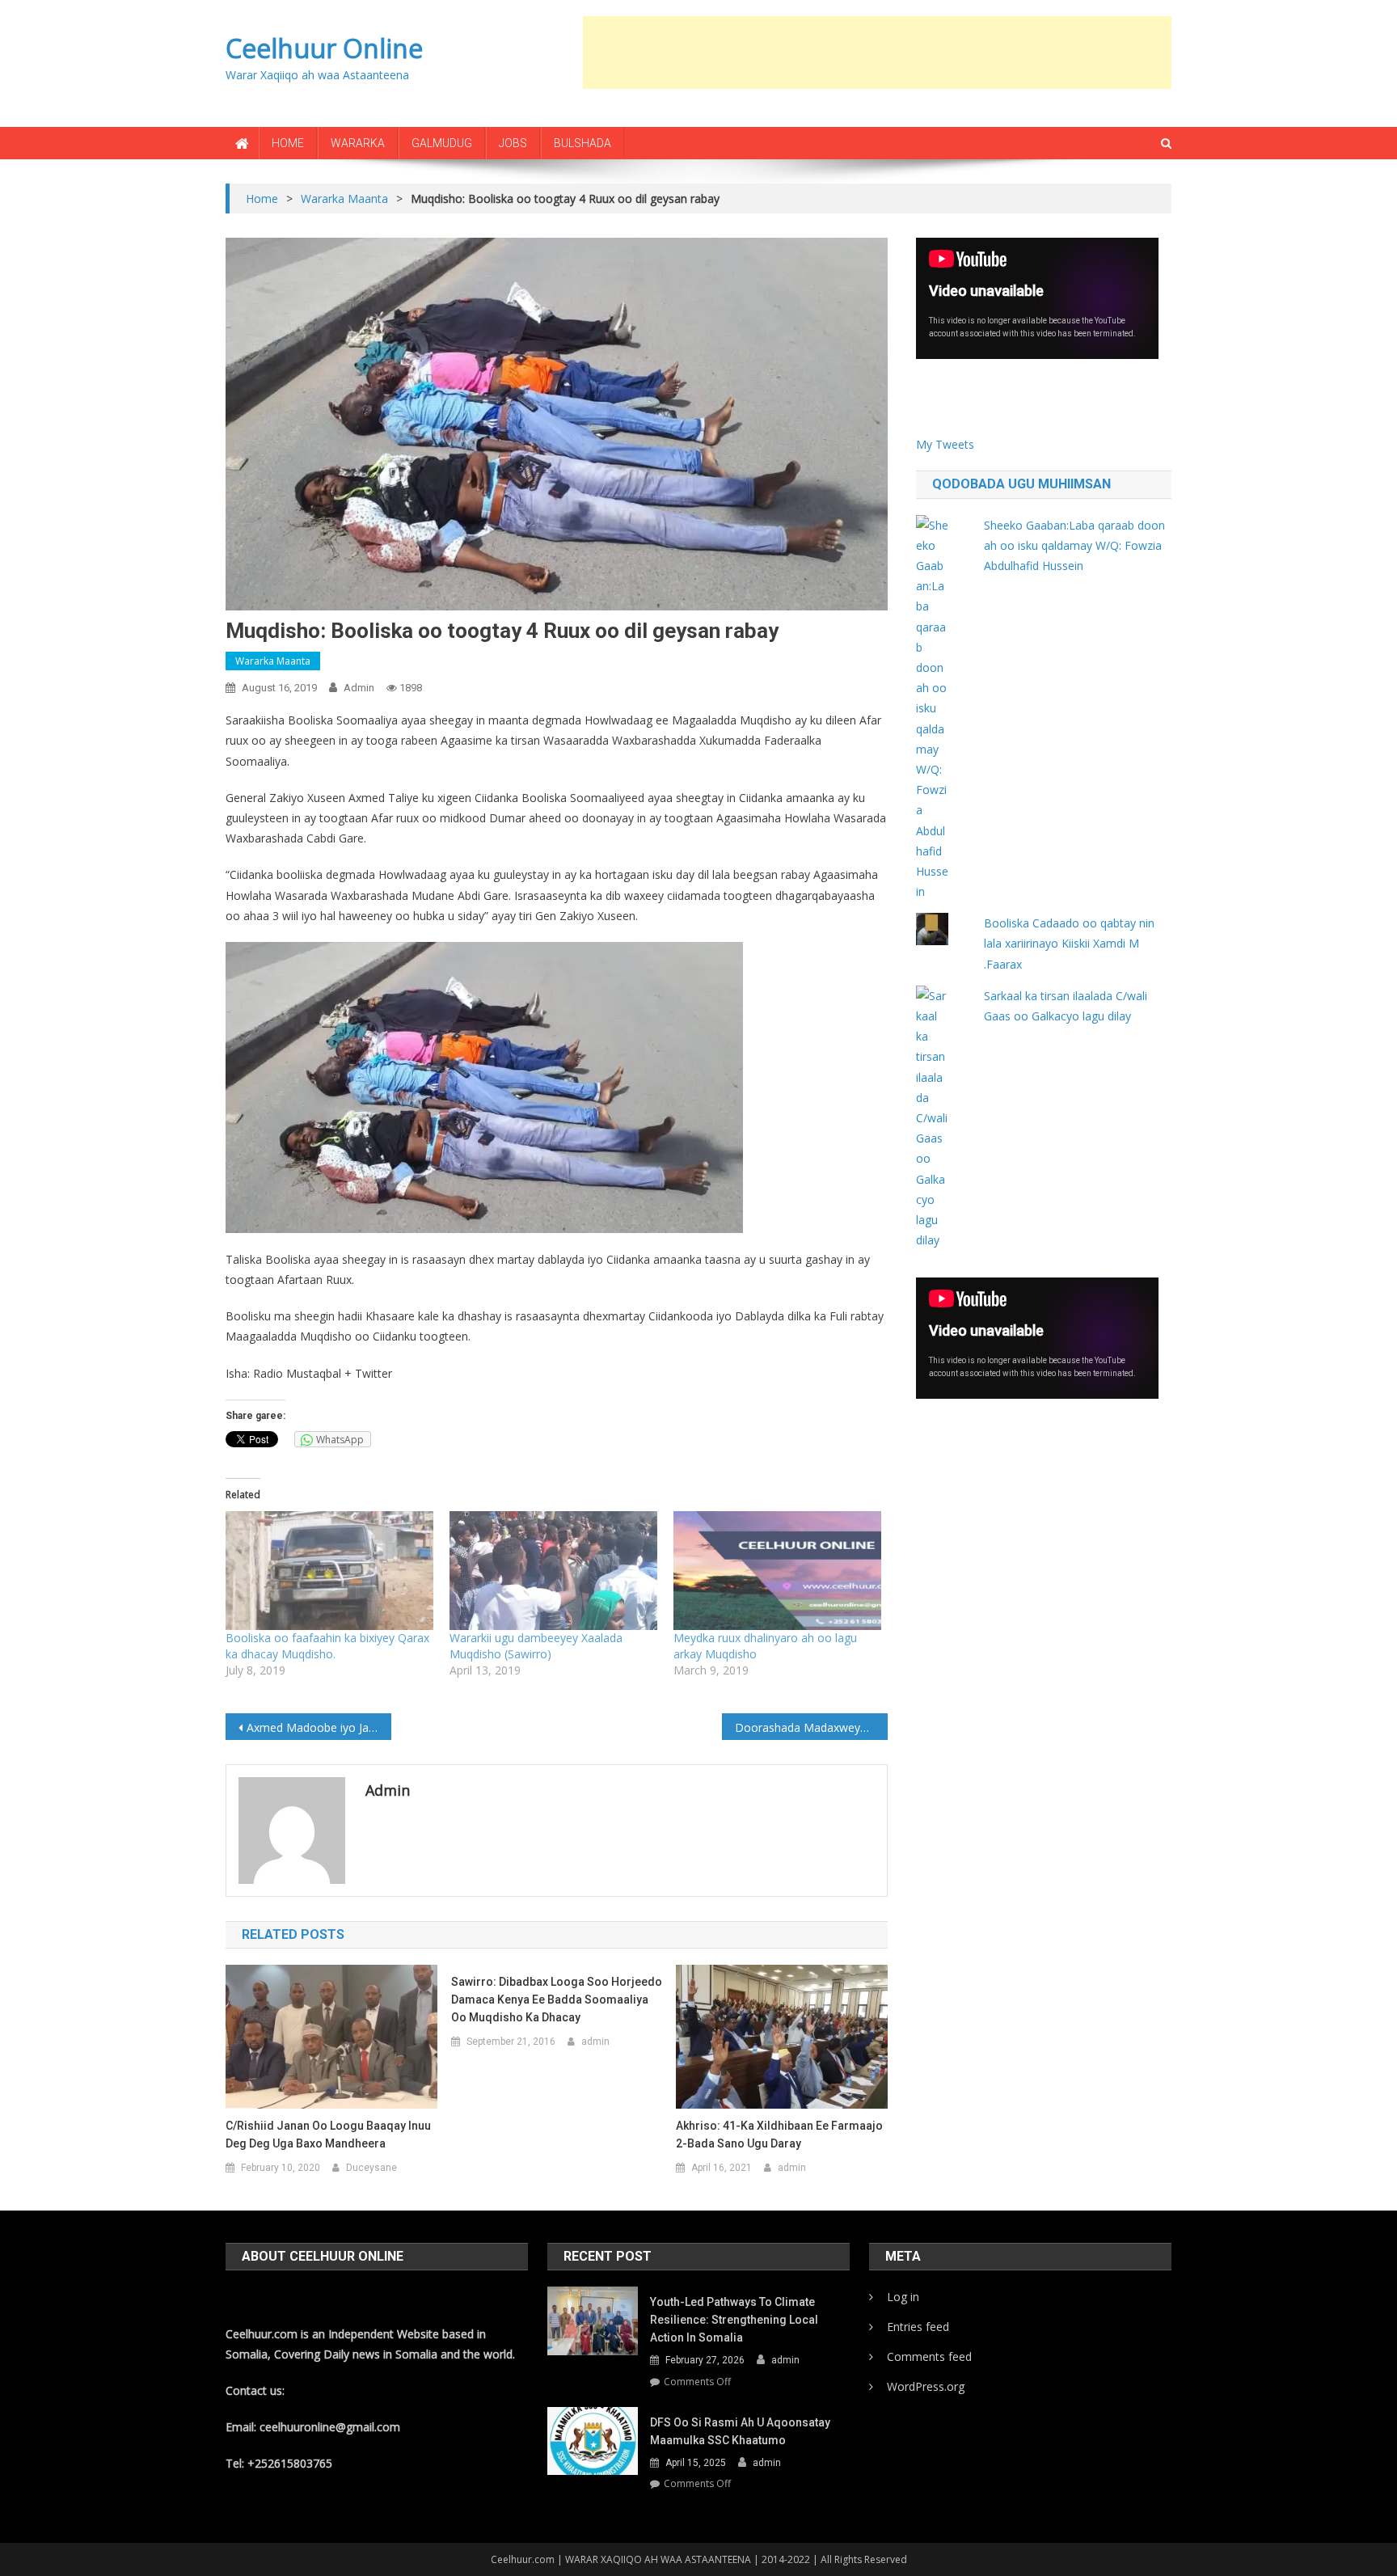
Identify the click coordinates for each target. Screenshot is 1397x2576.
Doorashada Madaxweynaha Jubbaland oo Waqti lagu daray (811, 1727)
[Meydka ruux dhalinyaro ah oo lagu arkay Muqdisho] (777, 1571)
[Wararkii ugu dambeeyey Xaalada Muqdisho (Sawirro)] (553, 1571)
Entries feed (918, 2327)
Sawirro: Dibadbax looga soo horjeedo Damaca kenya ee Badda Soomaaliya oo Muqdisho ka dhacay (557, 2000)
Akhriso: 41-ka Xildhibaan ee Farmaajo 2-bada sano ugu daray (779, 2135)
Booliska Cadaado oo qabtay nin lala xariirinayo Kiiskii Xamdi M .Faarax (1069, 943)
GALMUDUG (442, 143)
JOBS (513, 143)
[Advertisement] (877, 53)
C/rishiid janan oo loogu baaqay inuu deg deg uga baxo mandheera (328, 2135)
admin (359, 688)
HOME (288, 143)
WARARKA (358, 143)
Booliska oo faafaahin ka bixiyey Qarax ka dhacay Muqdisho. (327, 1646)
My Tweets (945, 444)
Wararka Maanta (273, 661)
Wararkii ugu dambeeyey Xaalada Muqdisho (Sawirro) (536, 1646)
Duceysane (371, 2168)
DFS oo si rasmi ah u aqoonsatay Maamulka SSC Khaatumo (740, 2431)
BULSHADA (582, 143)
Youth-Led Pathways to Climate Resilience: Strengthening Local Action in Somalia (734, 2320)
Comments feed (929, 2356)
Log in (903, 2297)
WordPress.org (926, 2386)
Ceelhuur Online (324, 48)
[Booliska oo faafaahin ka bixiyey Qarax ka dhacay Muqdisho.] (329, 1571)
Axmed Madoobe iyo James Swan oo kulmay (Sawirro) (319, 1727)
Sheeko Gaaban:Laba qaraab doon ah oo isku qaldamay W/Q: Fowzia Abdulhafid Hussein (1074, 545)
